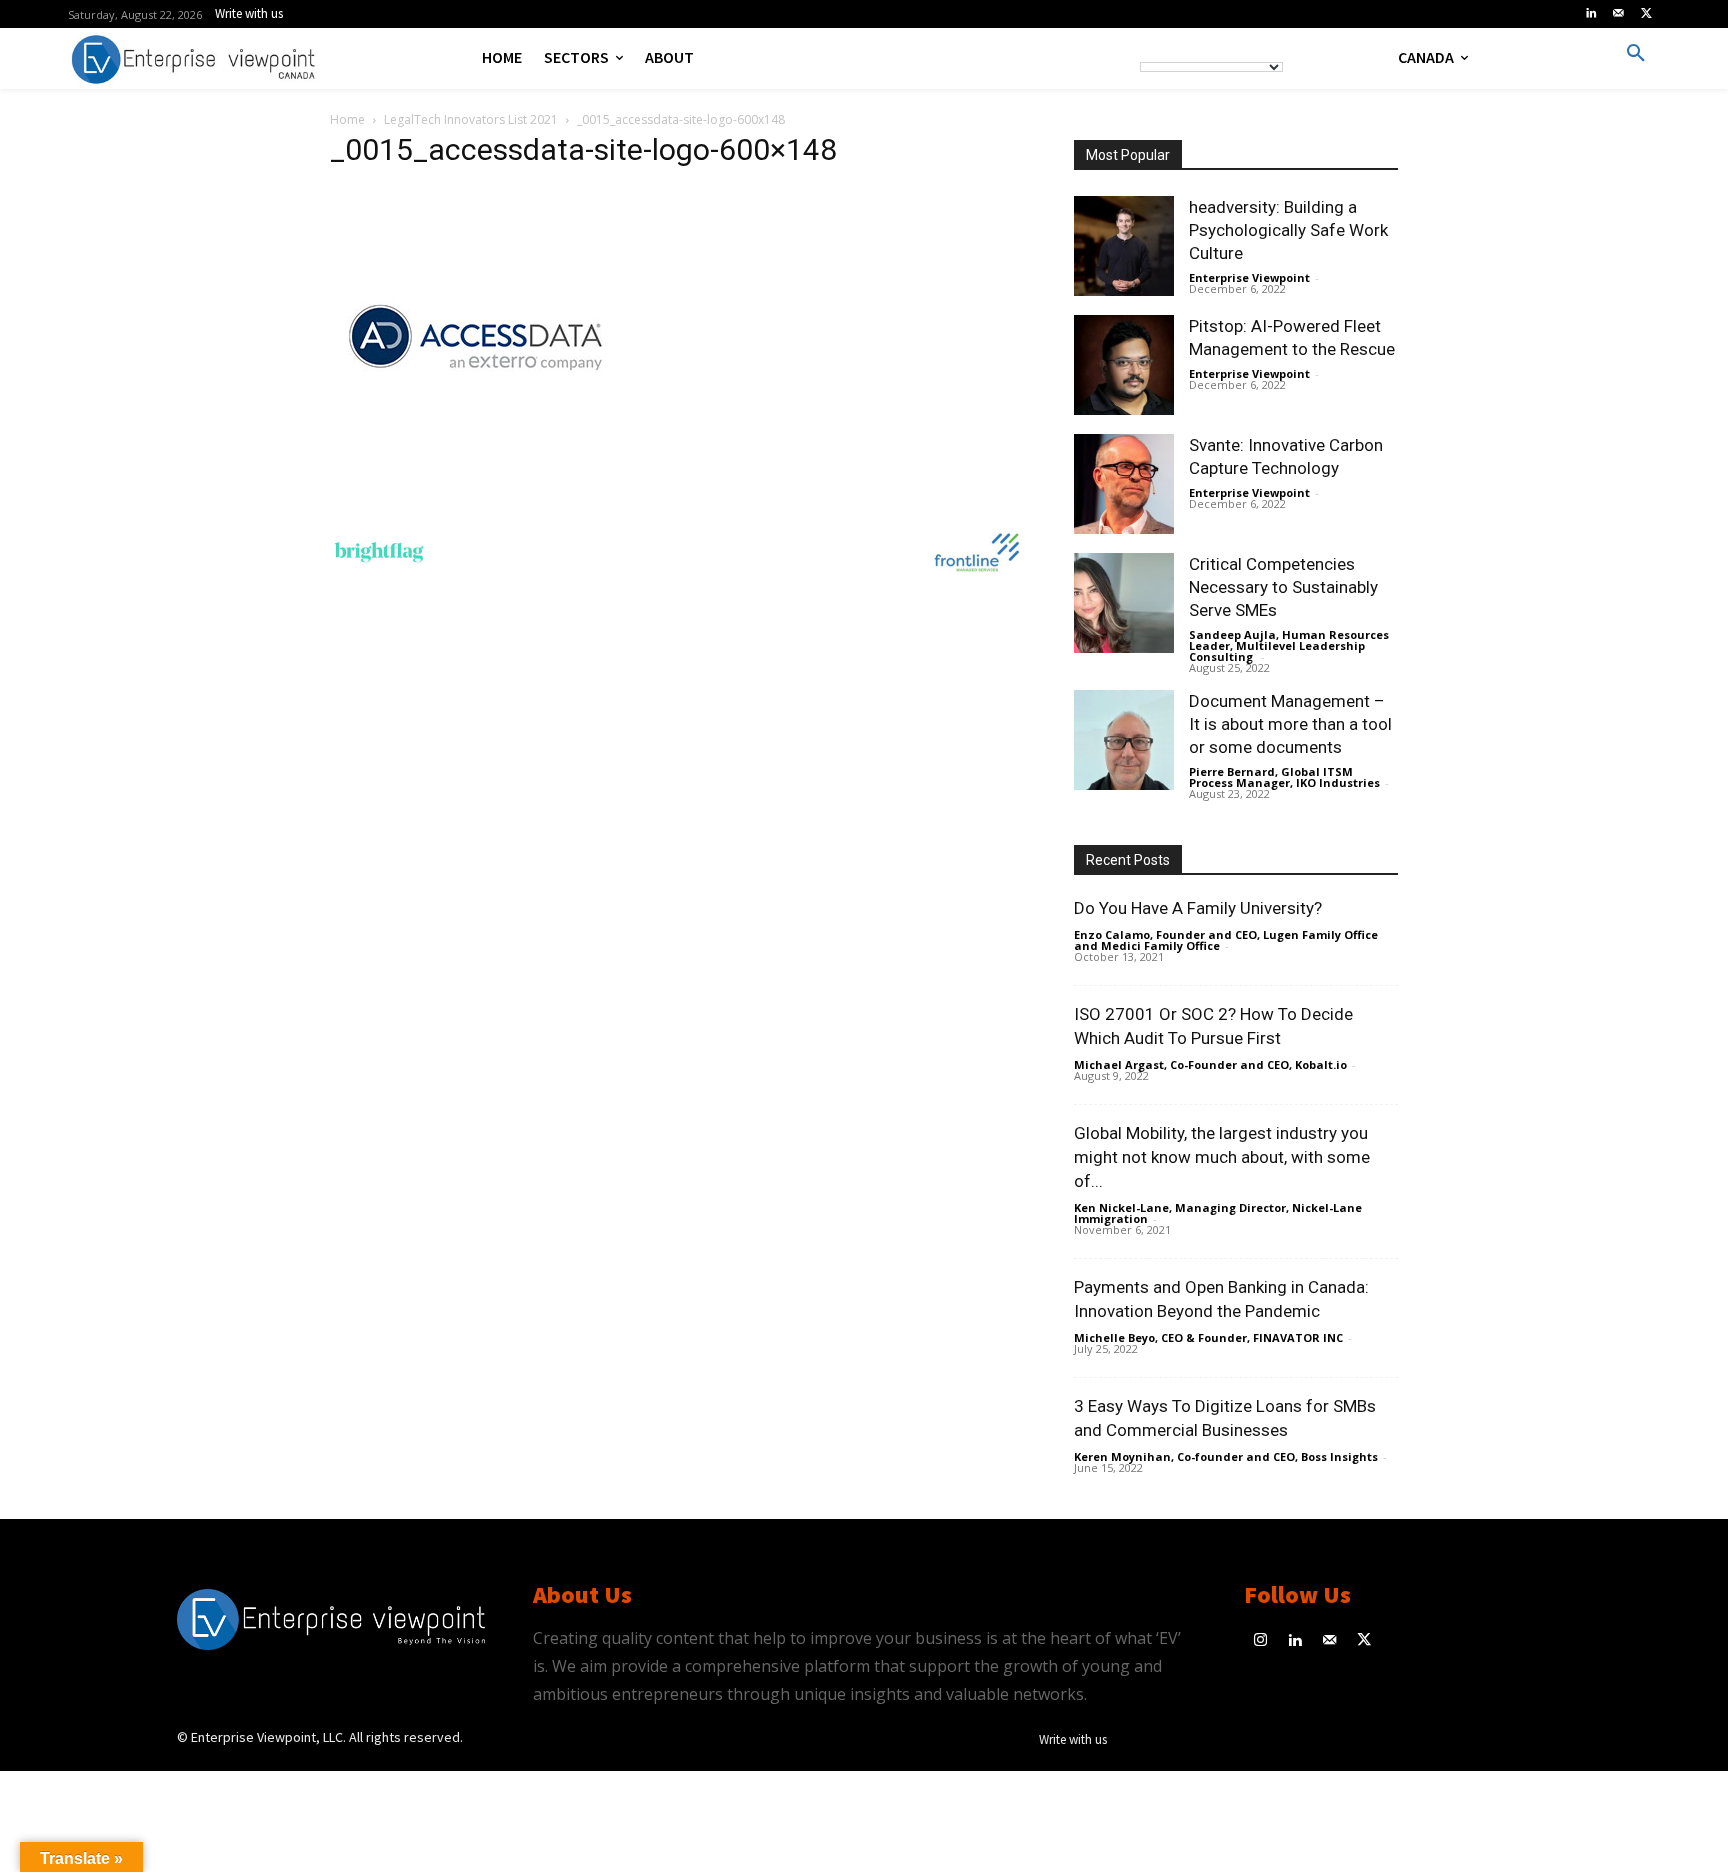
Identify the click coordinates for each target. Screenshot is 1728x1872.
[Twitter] (1646, 14)
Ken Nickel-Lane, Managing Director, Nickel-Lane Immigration (1218, 1213)
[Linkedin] (1591, 14)
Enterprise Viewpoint (1249, 277)
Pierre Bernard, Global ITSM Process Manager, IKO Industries (1284, 777)
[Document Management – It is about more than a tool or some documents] (1124, 740)
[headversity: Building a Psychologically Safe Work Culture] (1124, 246)
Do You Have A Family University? (1198, 908)
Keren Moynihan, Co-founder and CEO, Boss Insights (1226, 1456)
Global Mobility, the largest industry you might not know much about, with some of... (1222, 1157)
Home (347, 119)
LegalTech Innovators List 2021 (471, 119)
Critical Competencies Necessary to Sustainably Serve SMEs (1283, 587)
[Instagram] (1261, 1641)
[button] (1636, 54)
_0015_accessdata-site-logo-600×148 (583, 149)
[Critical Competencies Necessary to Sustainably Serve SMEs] (1124, 603)
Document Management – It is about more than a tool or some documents (1290, 724)
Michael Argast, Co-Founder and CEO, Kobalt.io (1210, 1064)
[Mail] (1619, 14)
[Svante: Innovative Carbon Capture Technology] (1124, 484)
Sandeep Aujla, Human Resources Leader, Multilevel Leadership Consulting (1289, 645)
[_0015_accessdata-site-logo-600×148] (480, 482)
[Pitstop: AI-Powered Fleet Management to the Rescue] (1124, 365)
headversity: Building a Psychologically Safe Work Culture (1288, 230)
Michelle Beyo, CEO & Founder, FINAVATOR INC (1208, 1337)
